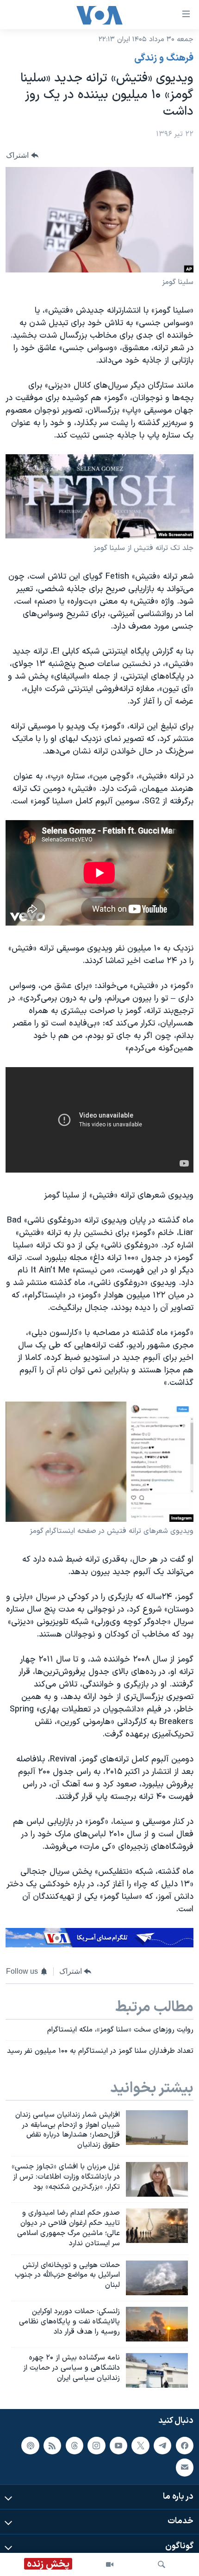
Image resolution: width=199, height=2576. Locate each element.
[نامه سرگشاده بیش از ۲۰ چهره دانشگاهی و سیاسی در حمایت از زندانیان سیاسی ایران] (157, 2370)
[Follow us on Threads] (75, 2446)
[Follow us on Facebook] (185, 2446)
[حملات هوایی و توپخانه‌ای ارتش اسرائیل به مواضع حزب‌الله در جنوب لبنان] (157, 2278)
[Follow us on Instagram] (96, 2446)
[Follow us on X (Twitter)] (140, 2446)
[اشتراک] (185, 2467)
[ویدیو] (110, 2564)
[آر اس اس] (52, 2446)
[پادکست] (30, 2446)
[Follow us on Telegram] (162, 2446)
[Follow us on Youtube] (118, 2446)
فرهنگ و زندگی (164, 58)
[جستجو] (162, 2564)
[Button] (22, 155)
